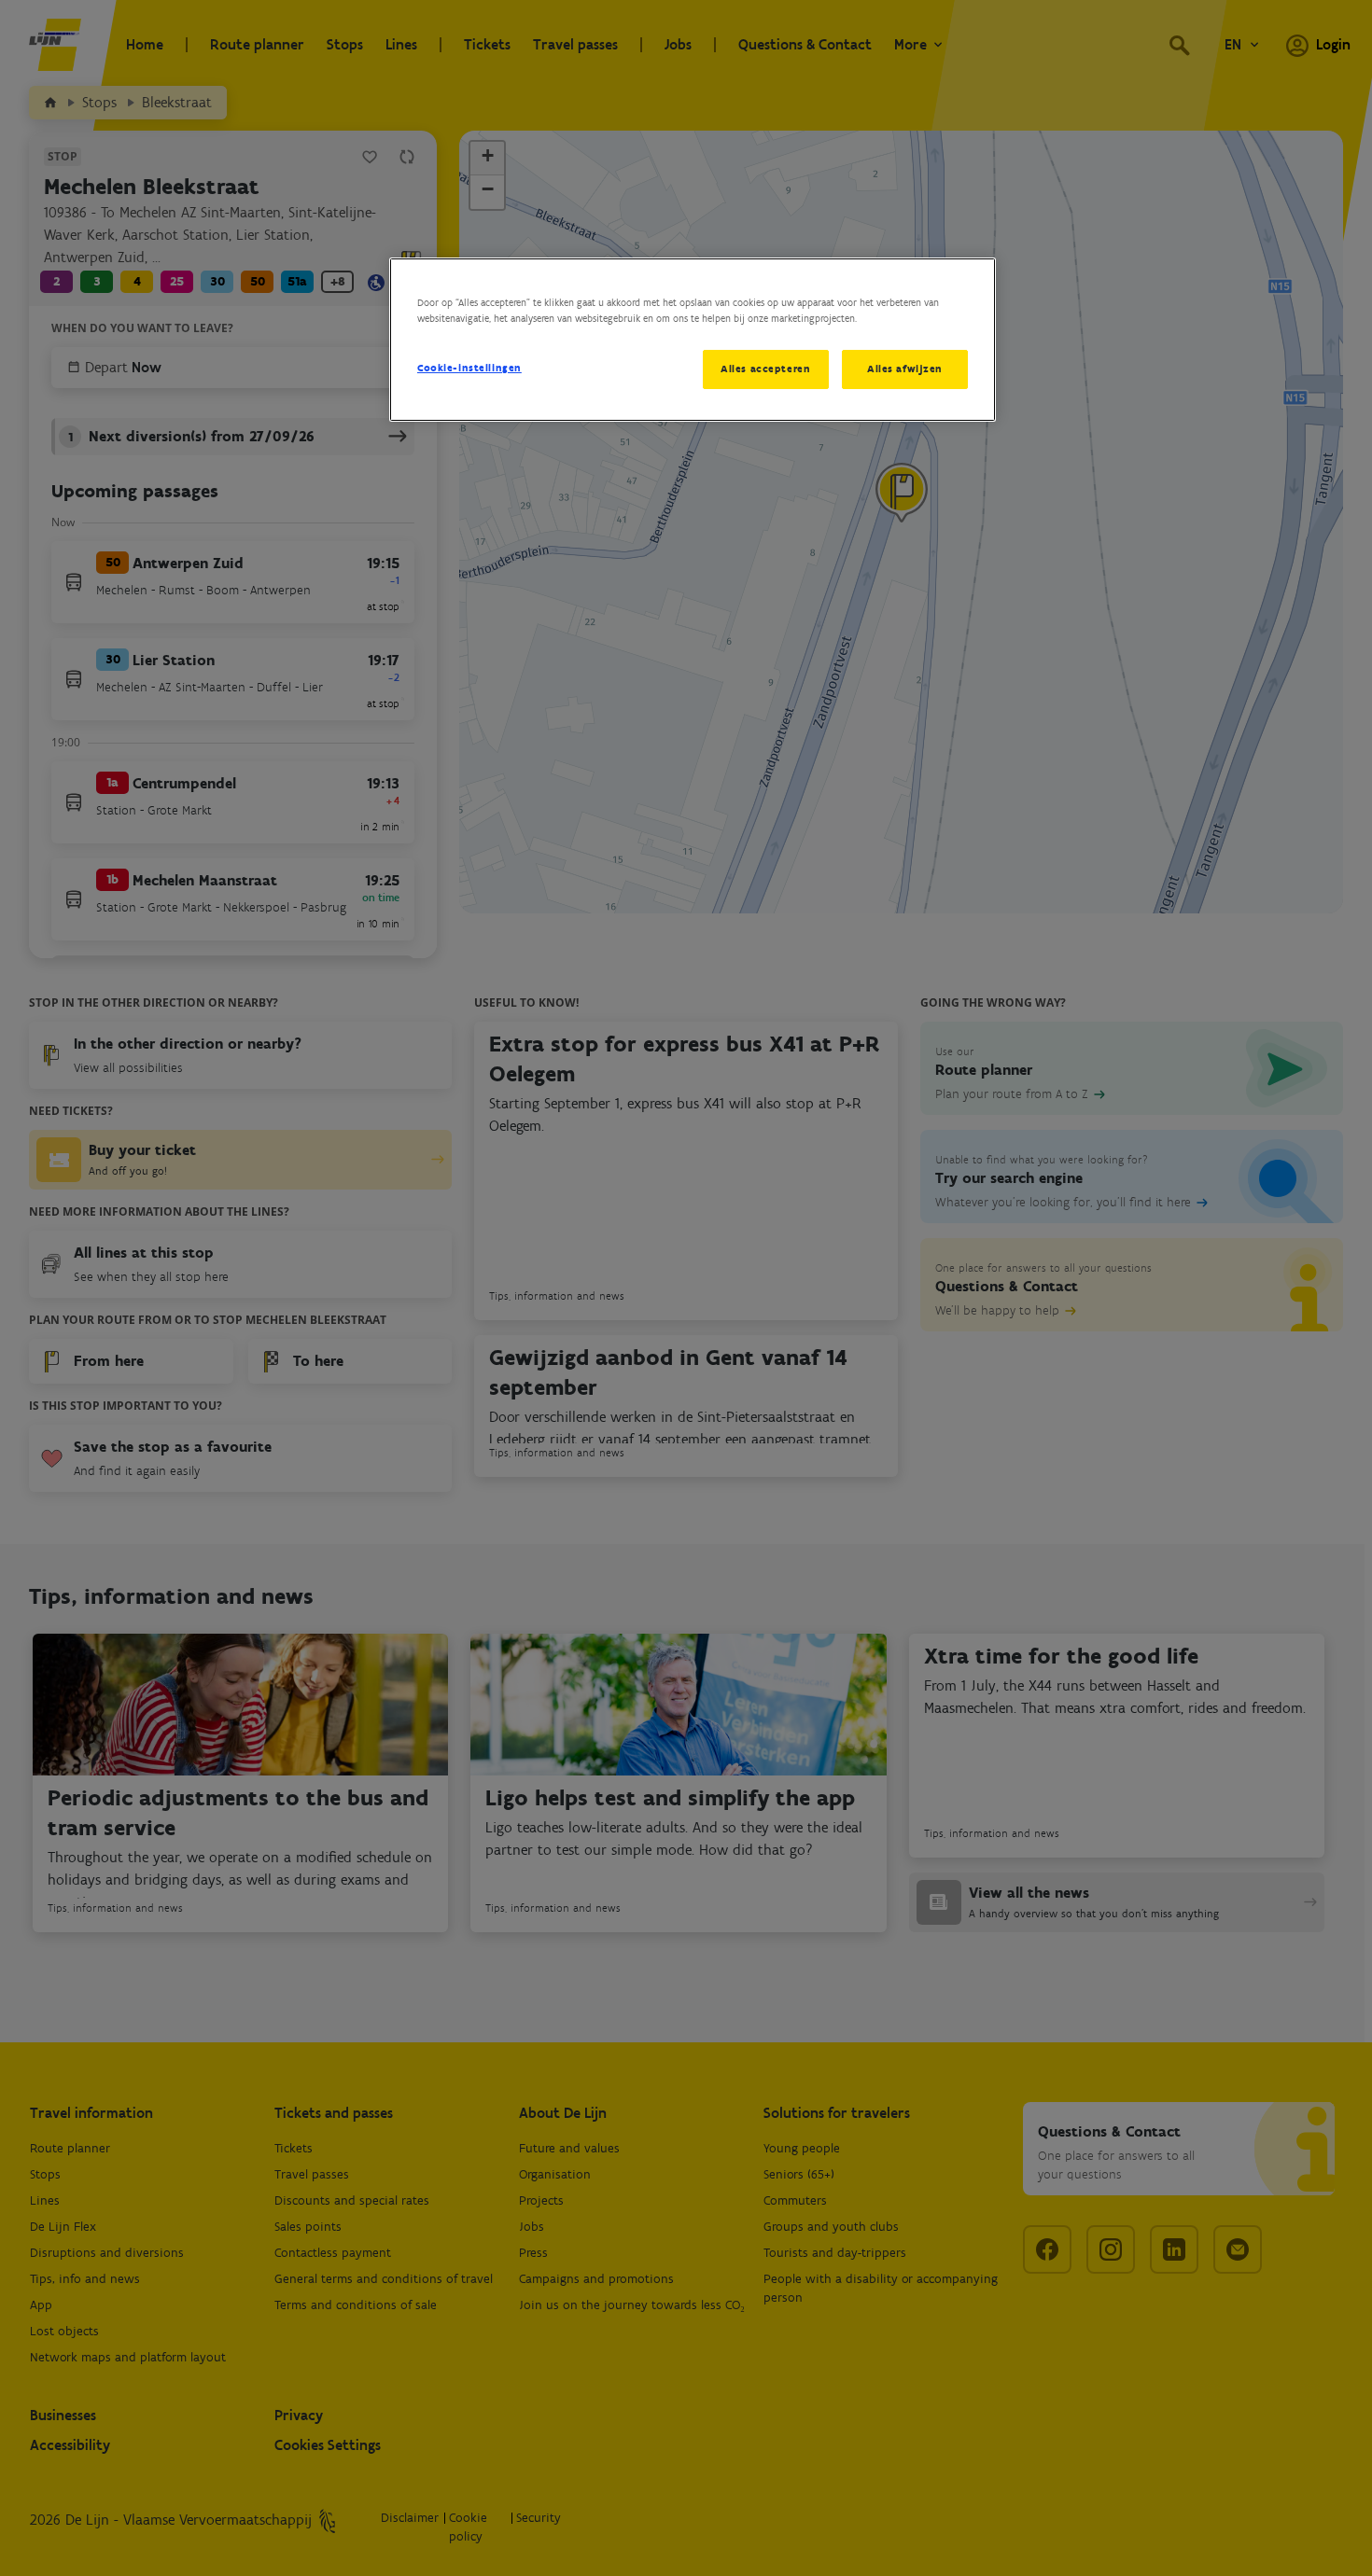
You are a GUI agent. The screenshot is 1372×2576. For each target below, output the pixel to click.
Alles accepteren (765, 369)
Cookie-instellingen (469, 368)
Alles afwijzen (905, 369)
